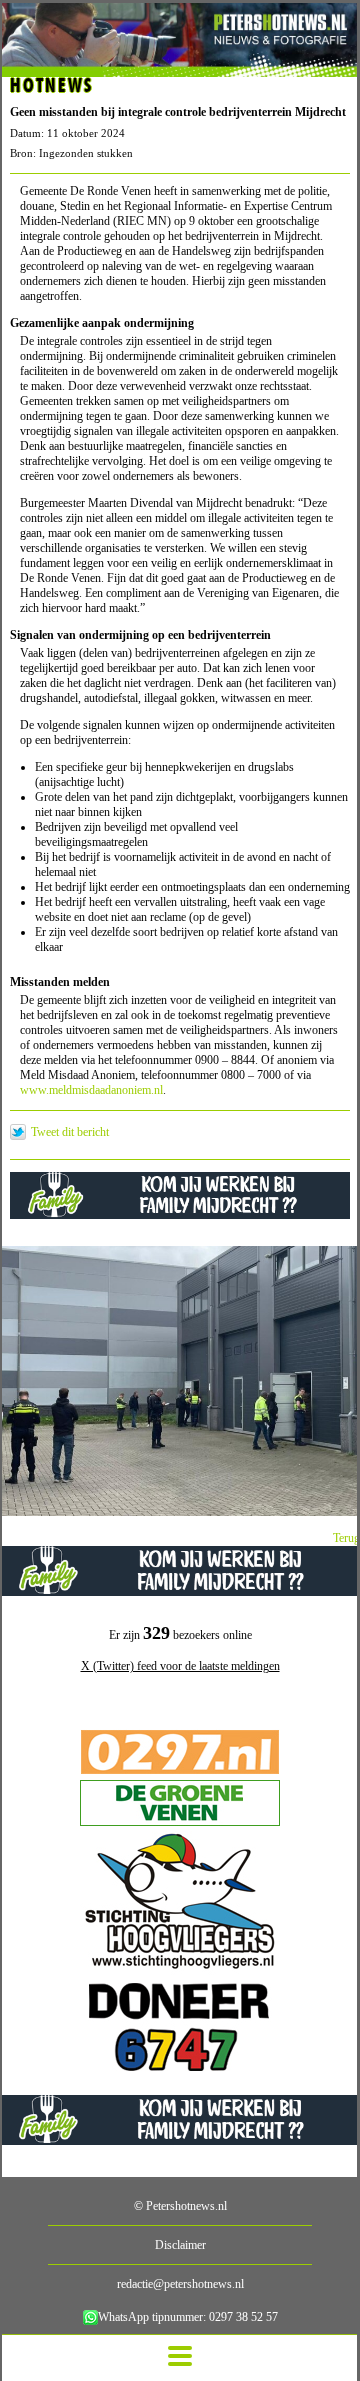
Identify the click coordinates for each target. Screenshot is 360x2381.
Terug (346, 1538)
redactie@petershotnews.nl (180, 2284)
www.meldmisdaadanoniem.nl (91, 1090)
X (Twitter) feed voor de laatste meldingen (180, 1666)
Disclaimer (180, 2245)
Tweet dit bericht (70, 1132)
